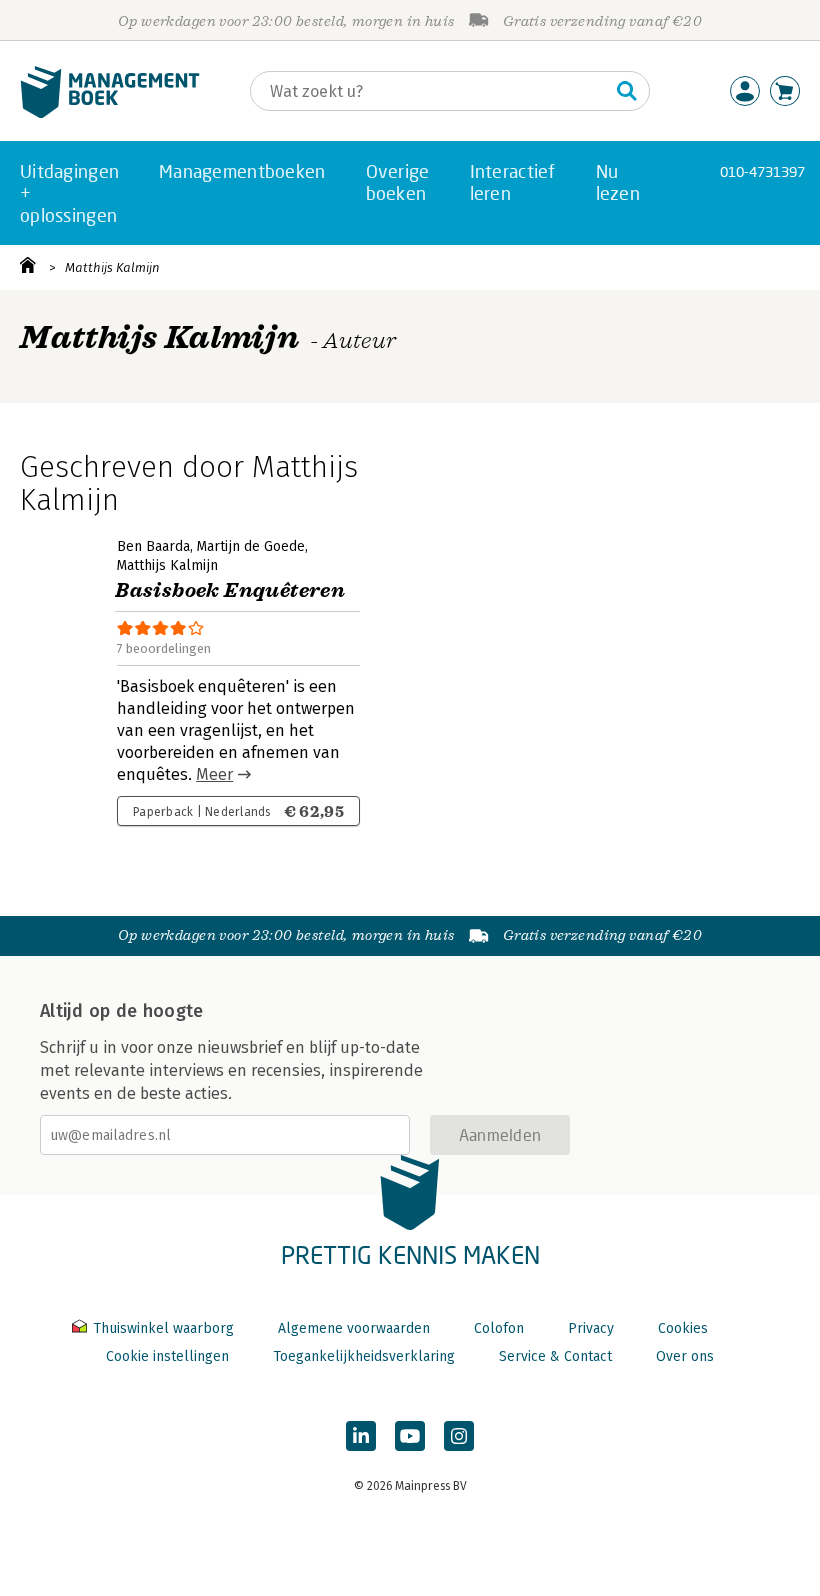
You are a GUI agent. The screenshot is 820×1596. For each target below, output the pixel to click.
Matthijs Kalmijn (112, 267)
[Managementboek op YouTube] (410, 1436)
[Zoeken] (627, 91)
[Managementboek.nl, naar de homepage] (110, 113)
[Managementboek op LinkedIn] (361, 1436)
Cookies (683, 1328)
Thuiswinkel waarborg (163, 1328)
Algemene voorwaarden (354, 1328)
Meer (214, 774)
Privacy (591, 1328)
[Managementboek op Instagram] (459, 1436)
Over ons (685, 1356)
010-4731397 (762, 171)
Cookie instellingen (167, 1356)
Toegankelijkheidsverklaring (364, 1356)
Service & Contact (555, 1356)
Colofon (499, 1328)
